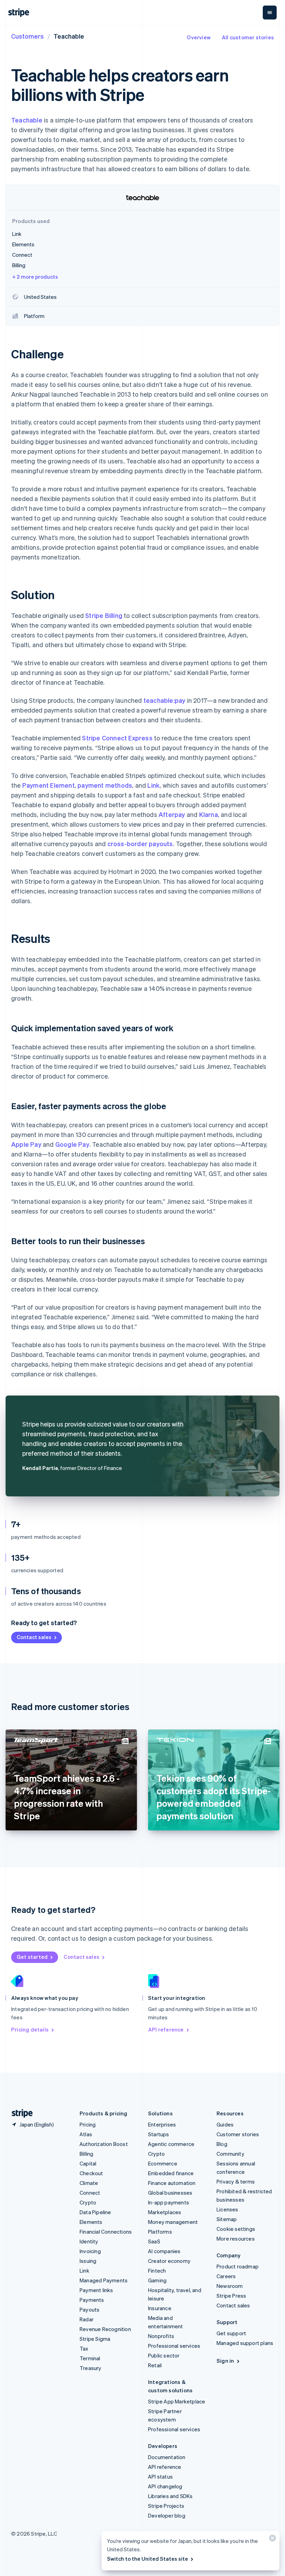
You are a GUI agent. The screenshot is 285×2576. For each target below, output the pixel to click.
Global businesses (170, 2193)
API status (160, 2476)
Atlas (86, 2134)
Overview (199, 37)
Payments (92, 2300)
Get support (231, 2333)
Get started (32, 1957)
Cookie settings (236, 2229)
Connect (90, 2193)
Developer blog (167, 2515)
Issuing (88, 2261)
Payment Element (48, 785)
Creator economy (169, 2261)
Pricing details (30, 2029)
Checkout (91, 2173)
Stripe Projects (166, 2506)
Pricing (88, 2124)
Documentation (167, 2457)
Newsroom (230, 2286)
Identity (89, 2241)
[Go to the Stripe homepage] (19, 2113)
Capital (88, 2163)
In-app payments (169, 2202)
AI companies (164, 2251)
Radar (87, 2319)
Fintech (157, 2271)
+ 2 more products (35, 277)
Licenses (227, 2209)
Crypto (88, 2202)
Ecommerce (163, 2163)
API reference (166, 2029)
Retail (155, 2365)
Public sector (164, 2355)
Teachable (27, 120)
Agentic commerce (171, 2144)
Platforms (160, 2232)
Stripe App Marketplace (177, 2401)
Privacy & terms (236, 2181)
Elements (91, 2222)
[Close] (271, 2540)
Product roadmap (238, 2266)
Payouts (89, 2309)
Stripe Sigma (95, 2339)
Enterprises (162, 2124)
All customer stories (248, 37)
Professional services (174, 2346)
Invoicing (90, 2251)
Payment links (96, 2290)
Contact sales (34, 1637)
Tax (84, 2348)
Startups (159, 2134)
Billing (86, 2154)
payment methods (105, 785)
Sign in (225, 2361)
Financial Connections (106, 2232)
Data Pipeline (95, 2212)
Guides (225, 2124)
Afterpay (172, 814)
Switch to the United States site (148, 2559)
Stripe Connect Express (117, 738)
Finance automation (172, 2183)
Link (153, 785)
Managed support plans (245, 2343)
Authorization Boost (104, 2144)
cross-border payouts (140, 844)
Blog (222, 2144)
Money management (173, 2222)
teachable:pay (165, 700)
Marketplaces (165, 2212)
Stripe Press (231, 2296)
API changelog (165, 2486)
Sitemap (227, 2219)
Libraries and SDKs (170, 2496)
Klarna (209, 814)
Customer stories (238, 2134)
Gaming (157, 2280)
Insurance (160, 2308)
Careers (226, 2276)
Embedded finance (171, 2173)
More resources (236, 2239)
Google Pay (72, 1144)
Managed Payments (104, 2280)
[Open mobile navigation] (270, 13)
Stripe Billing (104, 615)
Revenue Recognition (105, 2329)
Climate (89, 2183)
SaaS (154, 2241)
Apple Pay (26, 1144)
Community (230, 2154)
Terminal (90, 2358)
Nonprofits (161, 2336)
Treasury (91, 2368)
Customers (27, 36)
